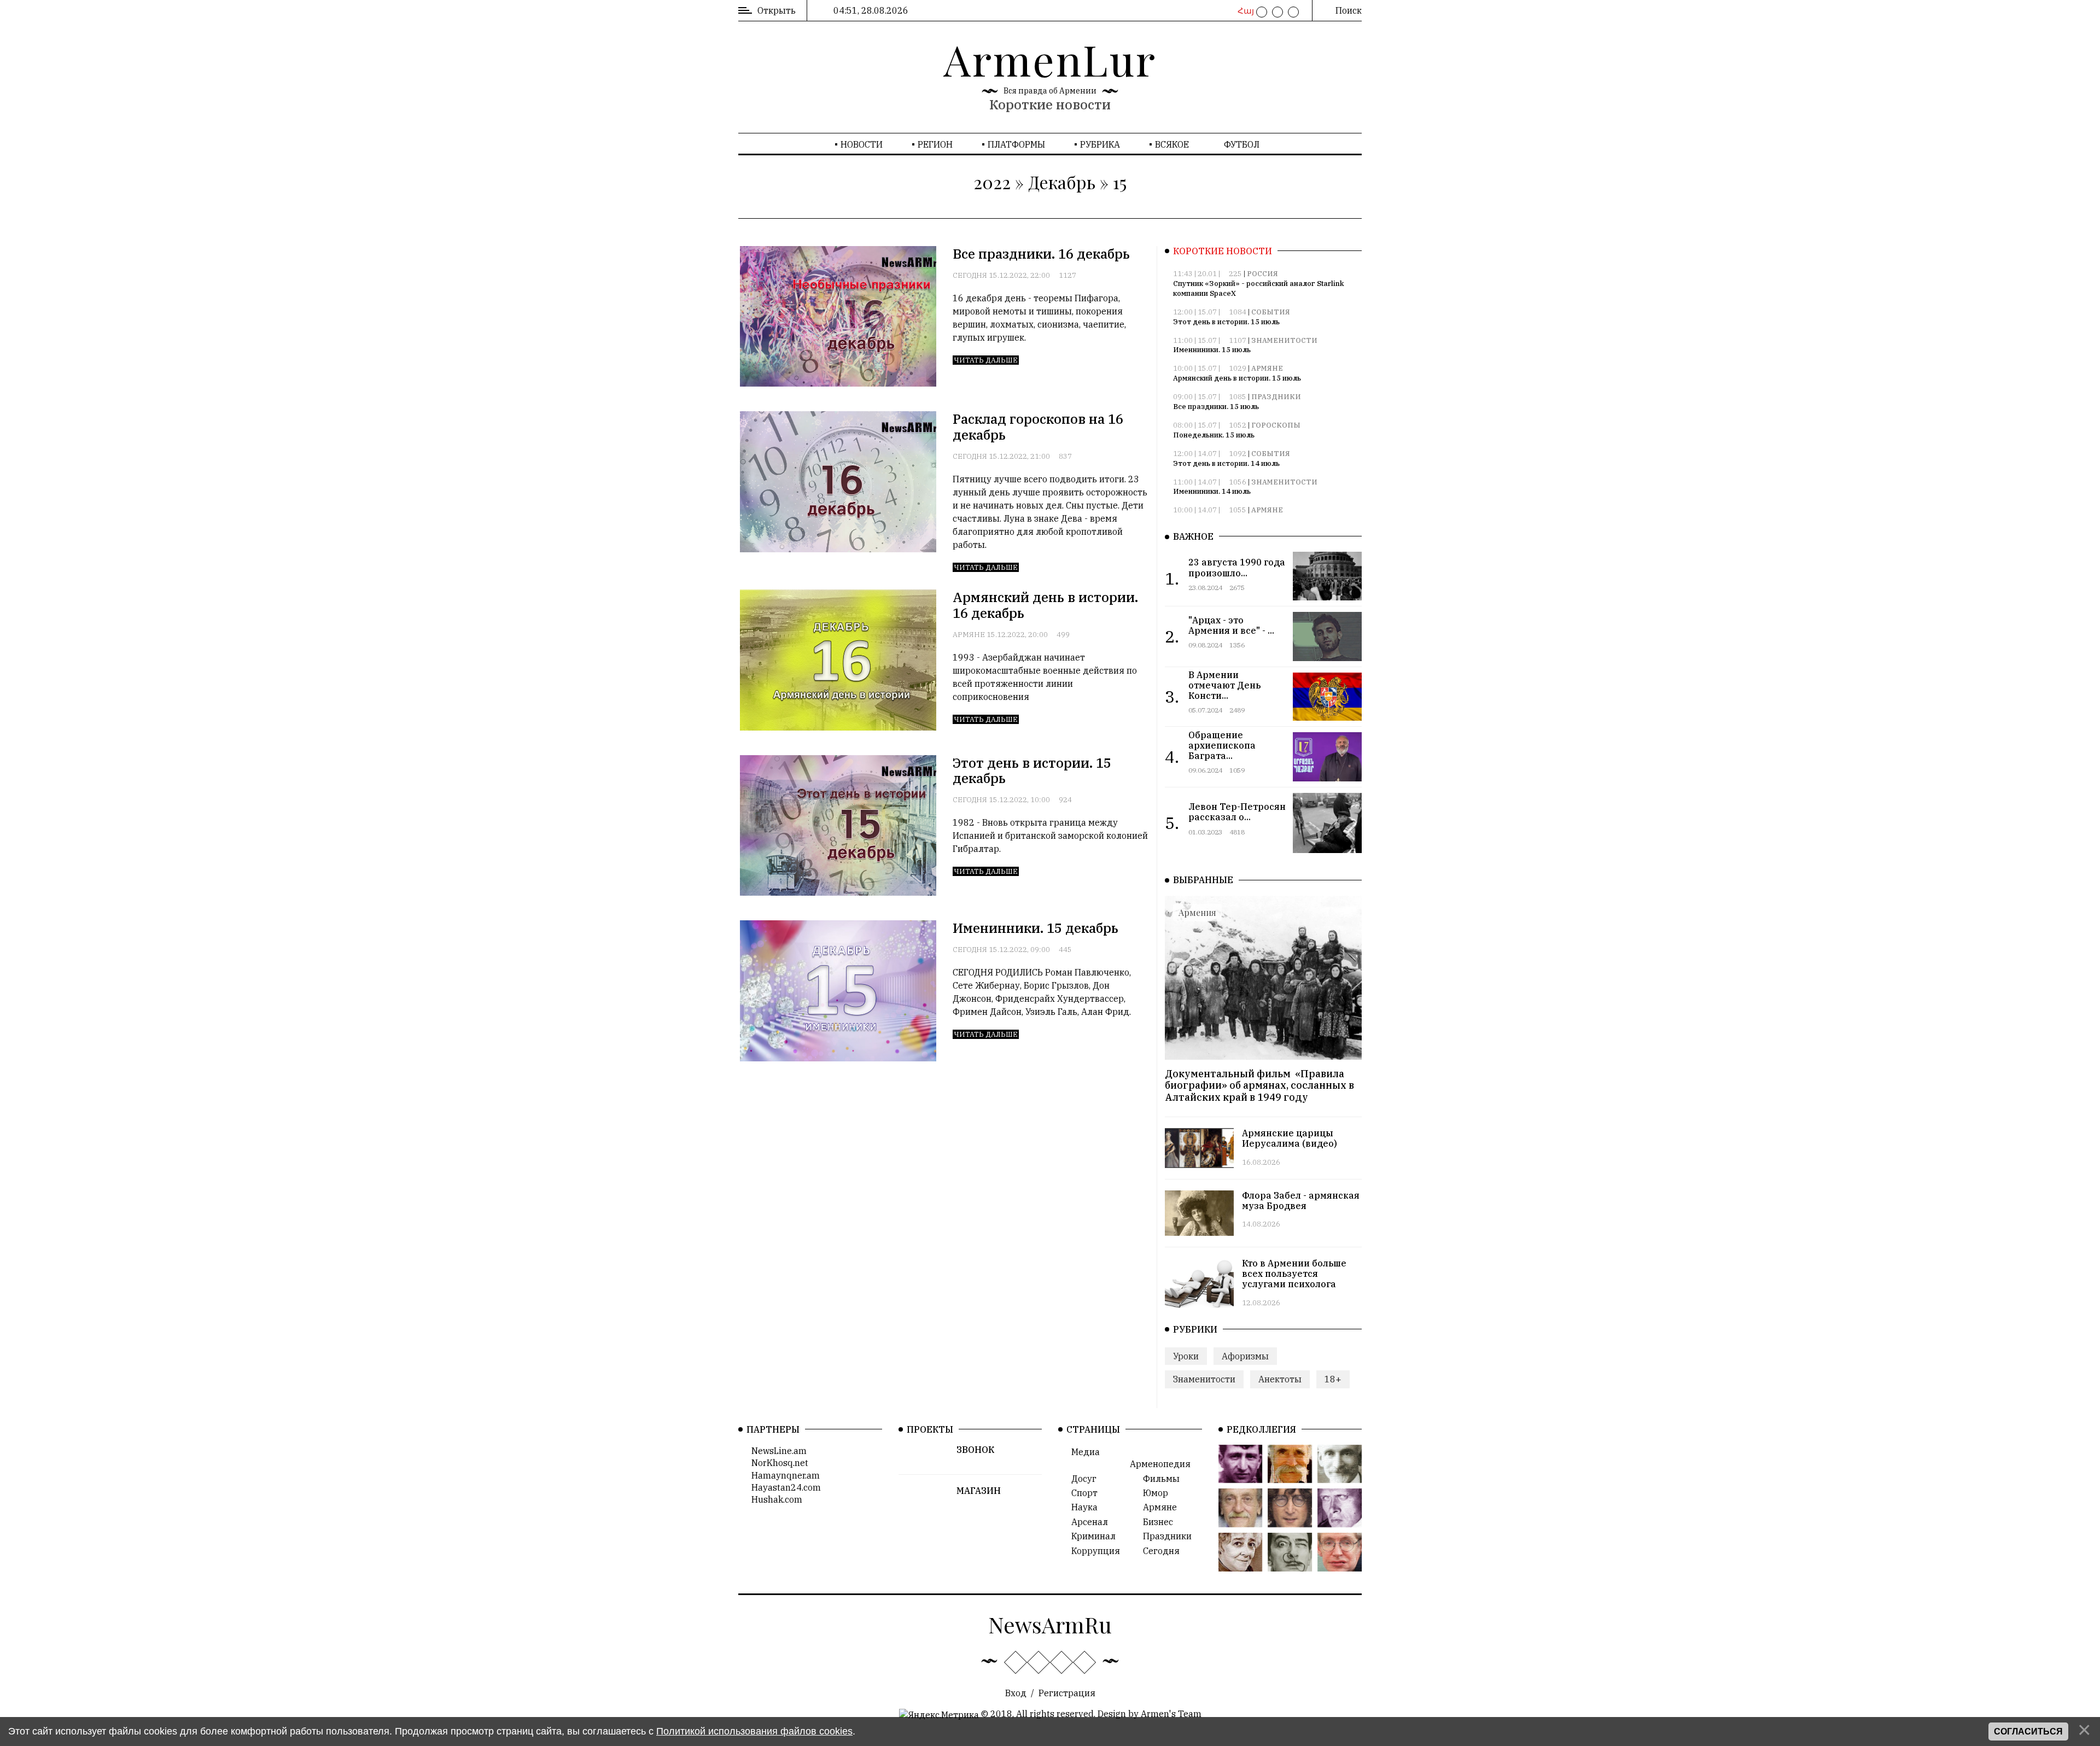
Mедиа (1082, 1452)
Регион (935, 144)
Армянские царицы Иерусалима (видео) (1290, 1138)
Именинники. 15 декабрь (1036, 928)
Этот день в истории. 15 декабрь (1032, 771)
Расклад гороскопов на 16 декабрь (1038, 427)
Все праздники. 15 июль (1216, 407)
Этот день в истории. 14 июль (1226, 463)
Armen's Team (1171, 1714)
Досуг (1081, 1479)
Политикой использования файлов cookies (754, 1731)
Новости (862, 144)
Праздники (1276, 397)
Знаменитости (1284, 340)
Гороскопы (1276, 425)
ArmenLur (1050, 59)
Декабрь (1062, 182)
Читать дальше (986, 360)
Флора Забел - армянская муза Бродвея (1301, 1201)
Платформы (1016, 144)
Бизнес (1155, 1522)
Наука (1081, 1507)
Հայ (1244, 11)
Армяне (969, 635)
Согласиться (2028, 1732)
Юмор (1152, 1493)
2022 (992, 182)
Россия (1262, 274)
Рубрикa (1100, 144)
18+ (1333, 1379)
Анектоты (1280, 1379)
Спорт (1081, 1493)
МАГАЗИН (979, 1491)
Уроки (1186, 1356)
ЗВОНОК (975, 1450)
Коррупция (1092, 1551)
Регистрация (1067, 1693)
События (1271, 312)
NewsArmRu (1050, 1624)
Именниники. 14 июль (1212, 491)
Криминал (1090, 1536)
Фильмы (1158, 1479)
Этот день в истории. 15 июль (1226, 322)
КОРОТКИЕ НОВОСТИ (1223, 251)
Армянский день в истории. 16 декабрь (1045, 605)
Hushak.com (774, 1499)
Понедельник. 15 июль (1214, 435)
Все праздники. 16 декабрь (1041, 254)
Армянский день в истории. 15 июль (1237, 378)
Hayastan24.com (783, 1487)
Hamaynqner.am (782, 1475)
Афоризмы (1245, 1356)
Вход (1016, 1693)
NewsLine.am (776, 1451)
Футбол (1242, 144)
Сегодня (970, 275)
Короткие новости (1050, 104)
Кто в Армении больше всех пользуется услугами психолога (1294, 1274)
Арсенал (1086, 1522)
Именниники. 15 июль (1212, 350)
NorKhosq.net (777, 1463)
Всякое (1172, 144)
